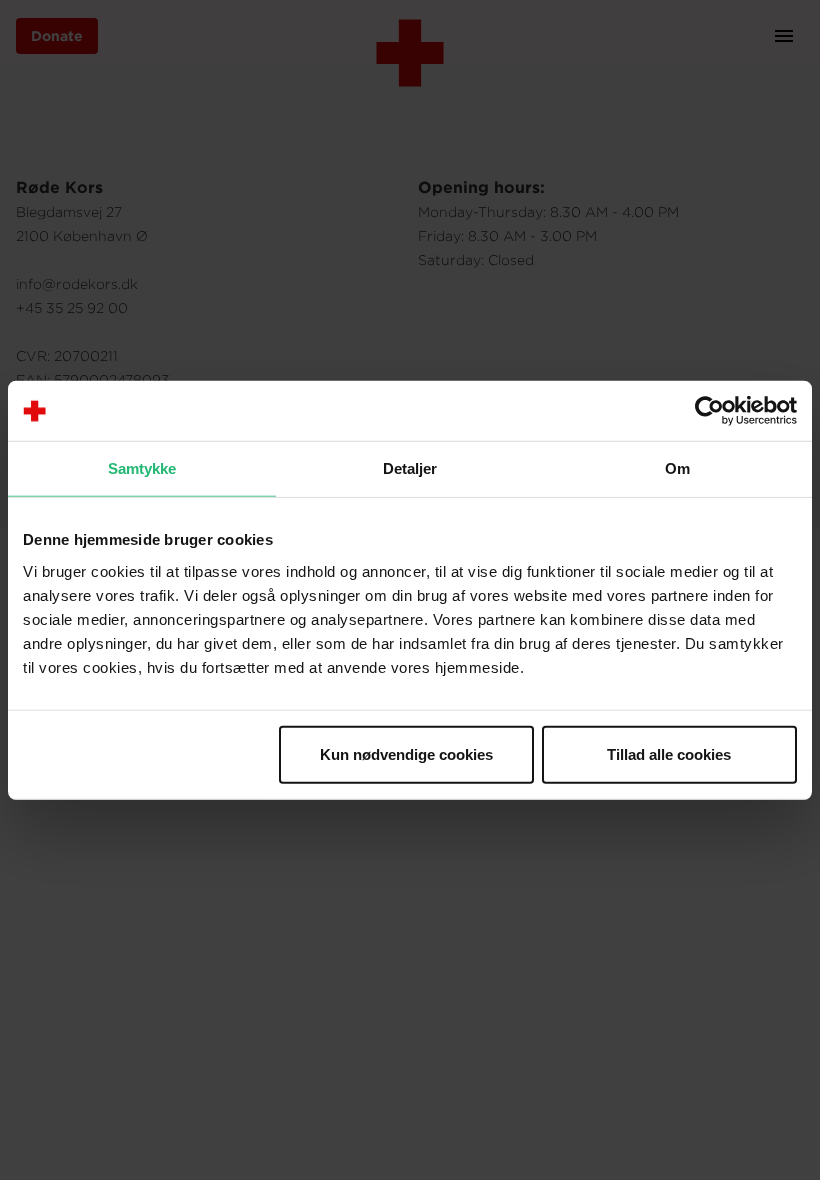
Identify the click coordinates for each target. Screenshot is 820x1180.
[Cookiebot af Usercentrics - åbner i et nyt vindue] (709, 411)
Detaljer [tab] (410, 468)
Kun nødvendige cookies (406, 753)
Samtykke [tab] (142, 468)
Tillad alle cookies (669, 753)
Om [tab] (677, 468)
